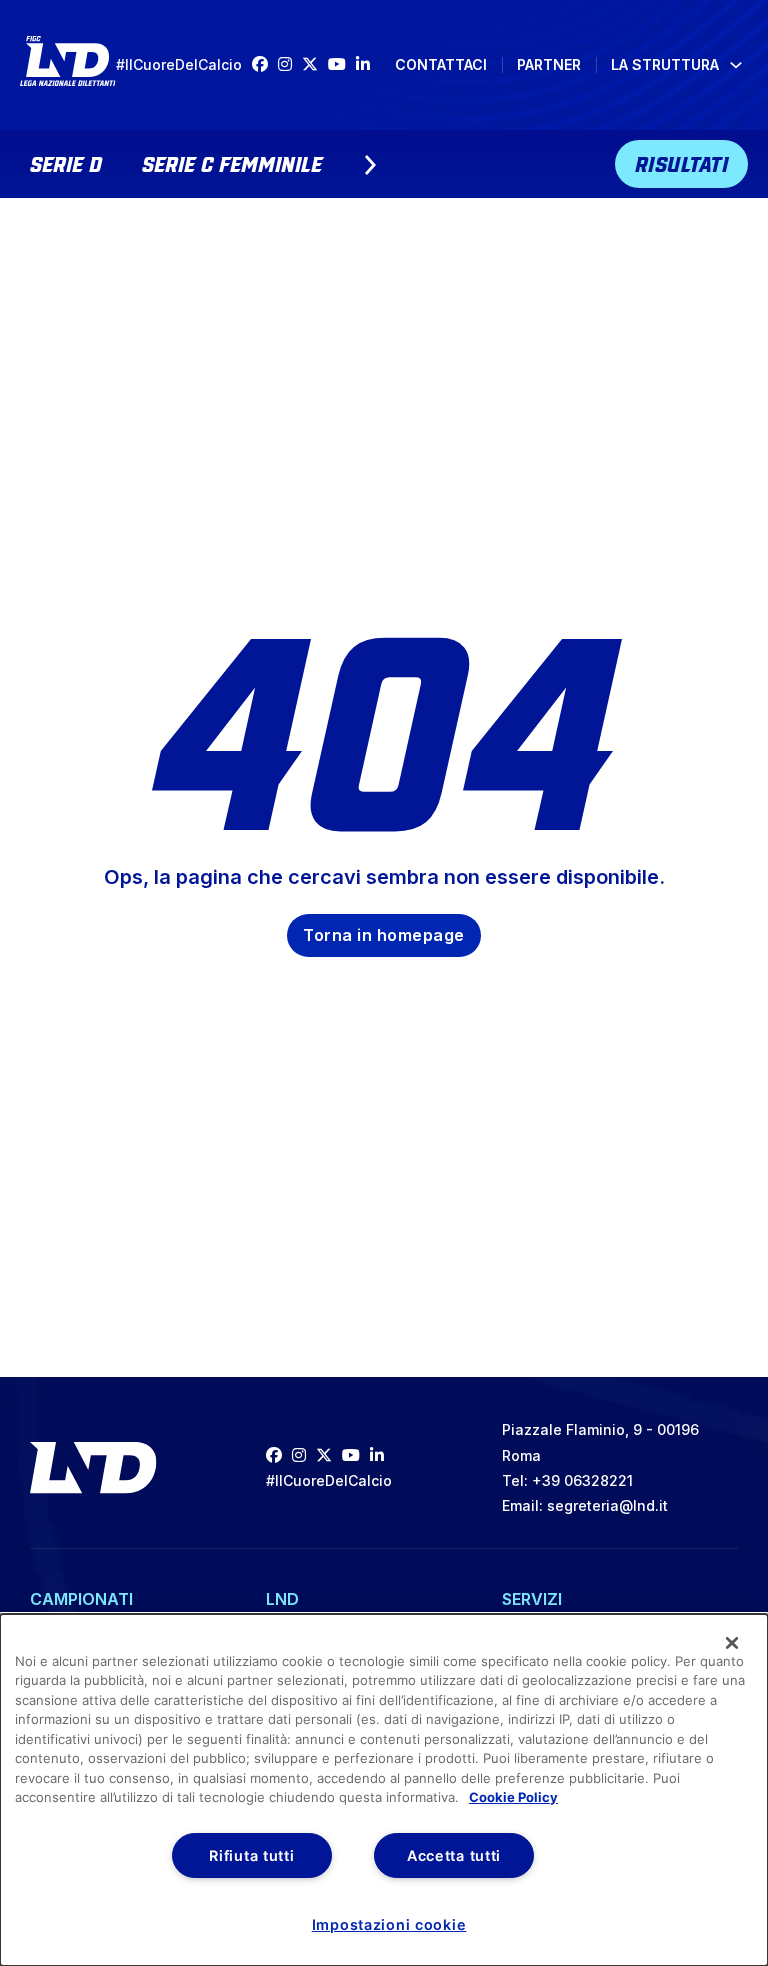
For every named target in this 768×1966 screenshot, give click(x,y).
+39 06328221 (582, 1480)
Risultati (682, 162)
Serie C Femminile (232, 162)
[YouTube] (342, 64)
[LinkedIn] (368, 64)
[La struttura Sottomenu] (736, 65)
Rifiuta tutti (251, 1855)
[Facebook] (265, 64)
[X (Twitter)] (315, 64)
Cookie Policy (513, 1797)
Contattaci (441, 64)
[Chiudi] (732, 1643)
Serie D (66, 162)
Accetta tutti (454, 1855)
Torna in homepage (384, 935)
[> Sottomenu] (370, 165)
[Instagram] (290, 64)
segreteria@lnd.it (607, 1505)
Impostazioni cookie (389, 1924)
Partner (549, 64)
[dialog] (384, 1790)
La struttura (665, 64)
